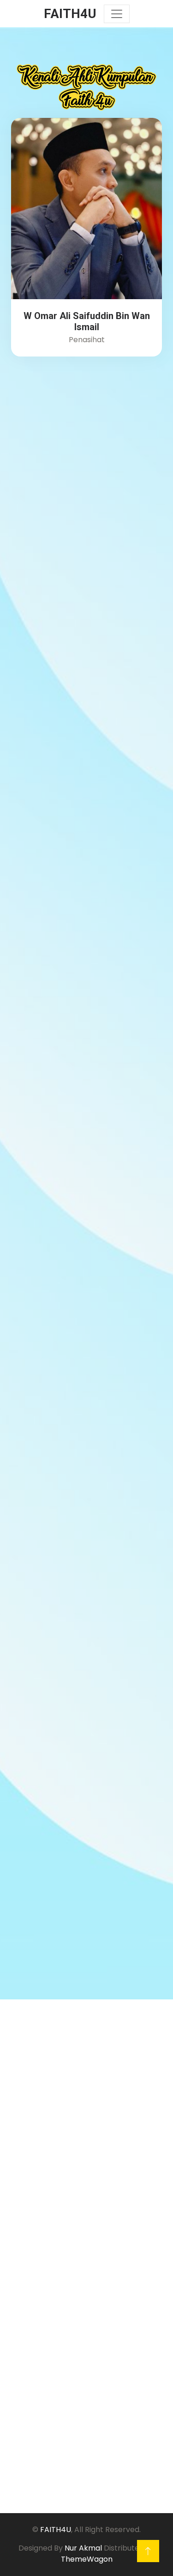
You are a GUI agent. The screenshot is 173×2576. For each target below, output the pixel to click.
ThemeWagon (87, 2559)
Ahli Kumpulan (45, 2234)
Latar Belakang (47, 2219)
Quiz (27, 2204)
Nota (29, 2190)
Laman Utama (45, 2175)
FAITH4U (56, 2530)
